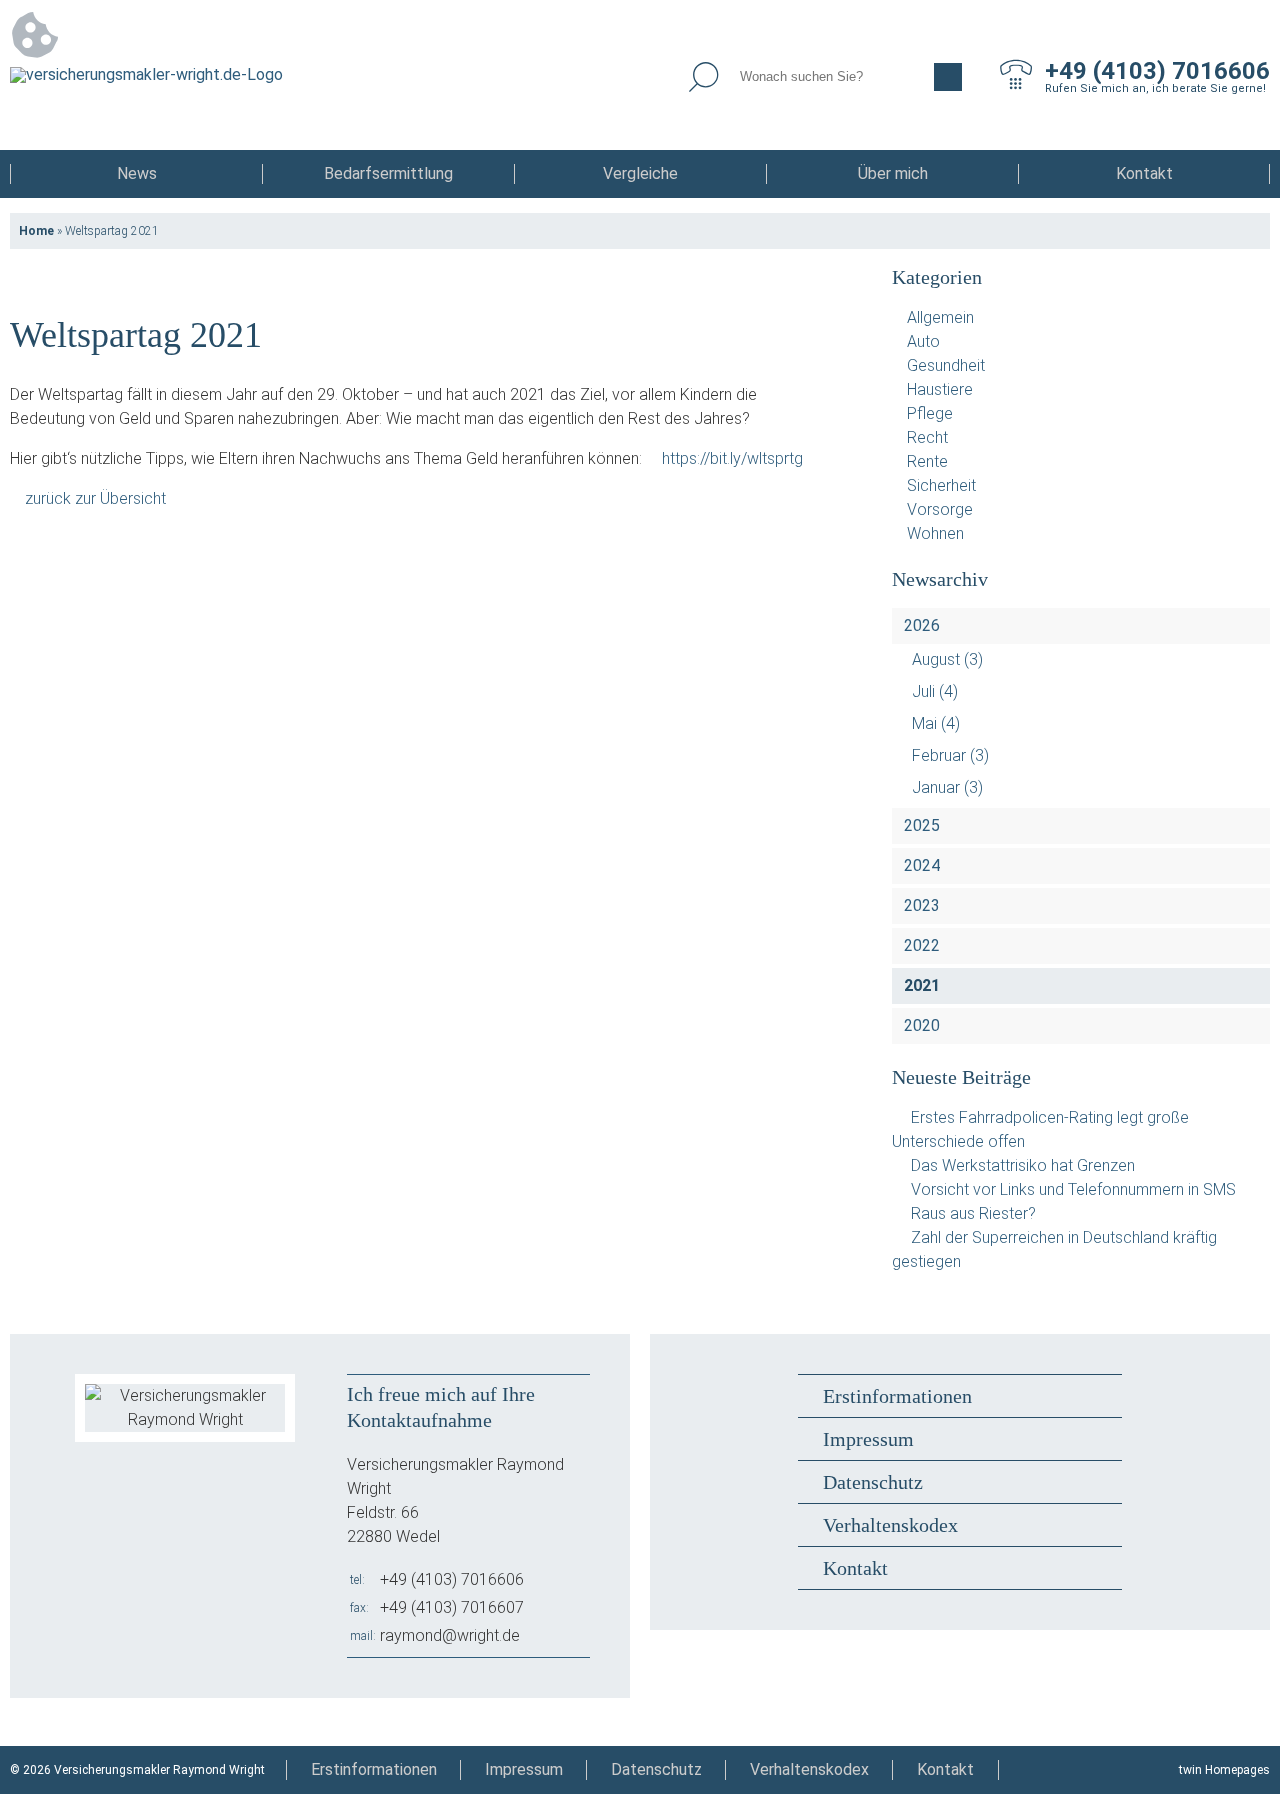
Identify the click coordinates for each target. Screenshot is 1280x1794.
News (137, 173)
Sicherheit (941, 485)
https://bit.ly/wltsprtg (732, 458)
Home (36, 231)
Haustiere (940, 389)
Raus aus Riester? (973, 1213)
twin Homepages (1224, 1770)
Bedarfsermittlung (388, 173)
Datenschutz (873, 1482)
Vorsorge (940, 509)
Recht (927, 437)
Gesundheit (946, 365)
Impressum (868, 1439)
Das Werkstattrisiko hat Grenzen (1023, 1165)
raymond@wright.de (450, 1635)
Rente (927, 461)
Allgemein (940, 317)
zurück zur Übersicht (95, 498)
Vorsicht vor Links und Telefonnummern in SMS (1073, 1189)
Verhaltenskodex (890, 1525)
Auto (923, 341)
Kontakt (1144, 173)
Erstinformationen (897, 1396)
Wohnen (935, 533)
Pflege (930, 413)
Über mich (893, 173)
